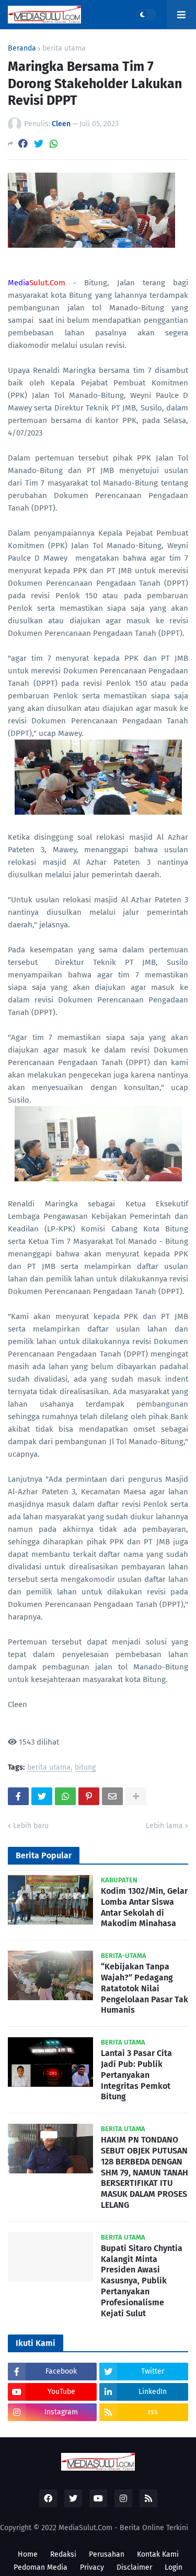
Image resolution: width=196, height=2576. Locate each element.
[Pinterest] (89, 1796)
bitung (85, 1768)
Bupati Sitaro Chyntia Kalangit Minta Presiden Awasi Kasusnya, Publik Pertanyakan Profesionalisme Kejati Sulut (142, 2281)
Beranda (22, 49)
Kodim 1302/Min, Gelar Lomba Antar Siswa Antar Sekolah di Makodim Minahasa (144, 1907)
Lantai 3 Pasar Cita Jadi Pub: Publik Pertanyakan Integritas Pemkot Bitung (136, 2075)
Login (174, 2567)
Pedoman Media (41, 2567)
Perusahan (107, 2554)
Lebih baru (31, 1826)
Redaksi (63, 2554)
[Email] (112, 1796)
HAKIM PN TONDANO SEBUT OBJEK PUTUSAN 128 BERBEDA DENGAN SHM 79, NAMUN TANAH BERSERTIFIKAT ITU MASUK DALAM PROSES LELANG (145, 2172)
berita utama (64, 49)
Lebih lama (164, 1826)
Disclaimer (134, 2567)
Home (28, 2554)
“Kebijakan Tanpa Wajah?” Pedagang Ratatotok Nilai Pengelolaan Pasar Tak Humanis (145, 1988)
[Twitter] (39, 144)
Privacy (92, 2567)
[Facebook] (23, 144)
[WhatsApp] (54, 144)
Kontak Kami (158, 2554)
